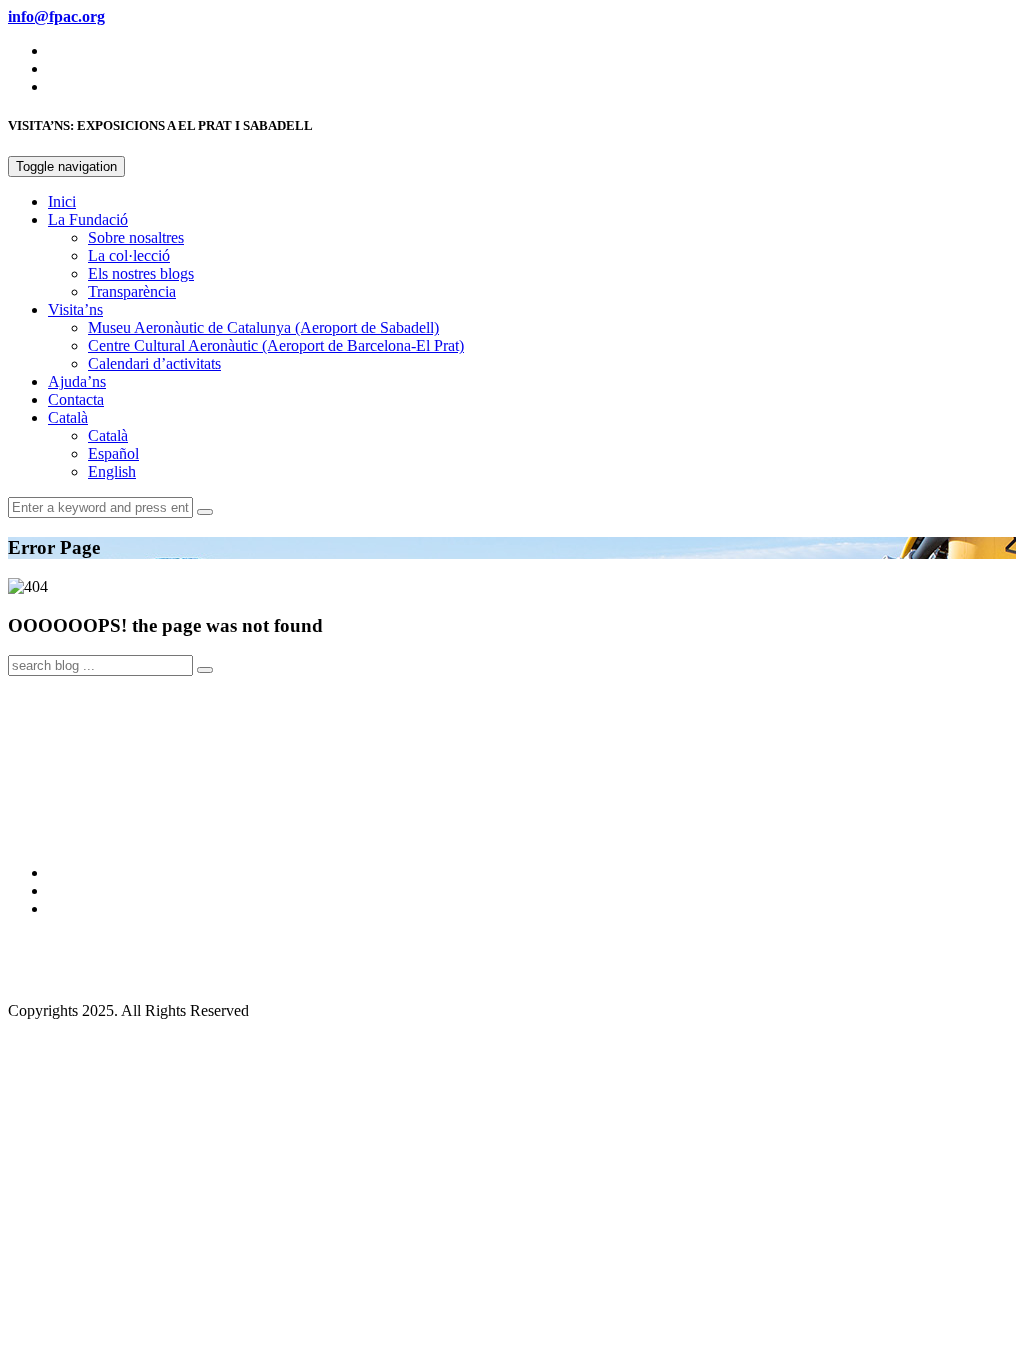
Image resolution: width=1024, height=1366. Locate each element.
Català (68, 417)
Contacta (76, 399)
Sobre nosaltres (136, 237)
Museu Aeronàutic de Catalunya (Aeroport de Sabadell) (263, 327)
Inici (62, 201)
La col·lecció (129, 255)
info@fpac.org (54, 976)
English (112, 471)
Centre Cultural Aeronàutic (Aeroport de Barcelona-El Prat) (276, 345)
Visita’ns (75, 309)
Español (113, 453)
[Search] (205, 512)
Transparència (132, 291)
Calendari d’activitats (154, 363)
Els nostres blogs (141, 273)
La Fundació (88, 219)
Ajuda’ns (77, 381)
